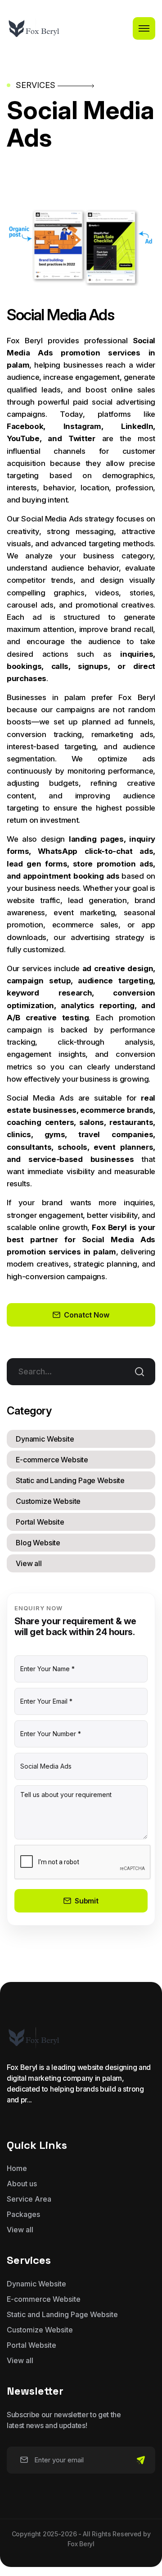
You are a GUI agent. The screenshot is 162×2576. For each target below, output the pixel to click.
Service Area (29, 2199)
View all (29, 1563)
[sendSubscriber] (141, 2460)
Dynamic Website (45, 1439)
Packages (23, 2214)
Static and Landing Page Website (70, 1480)
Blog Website (38, 1543)
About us (22, 2184)
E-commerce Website (52, 1460)
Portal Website (40, 1522)
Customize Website (48, 1501)
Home (17, 2168)
